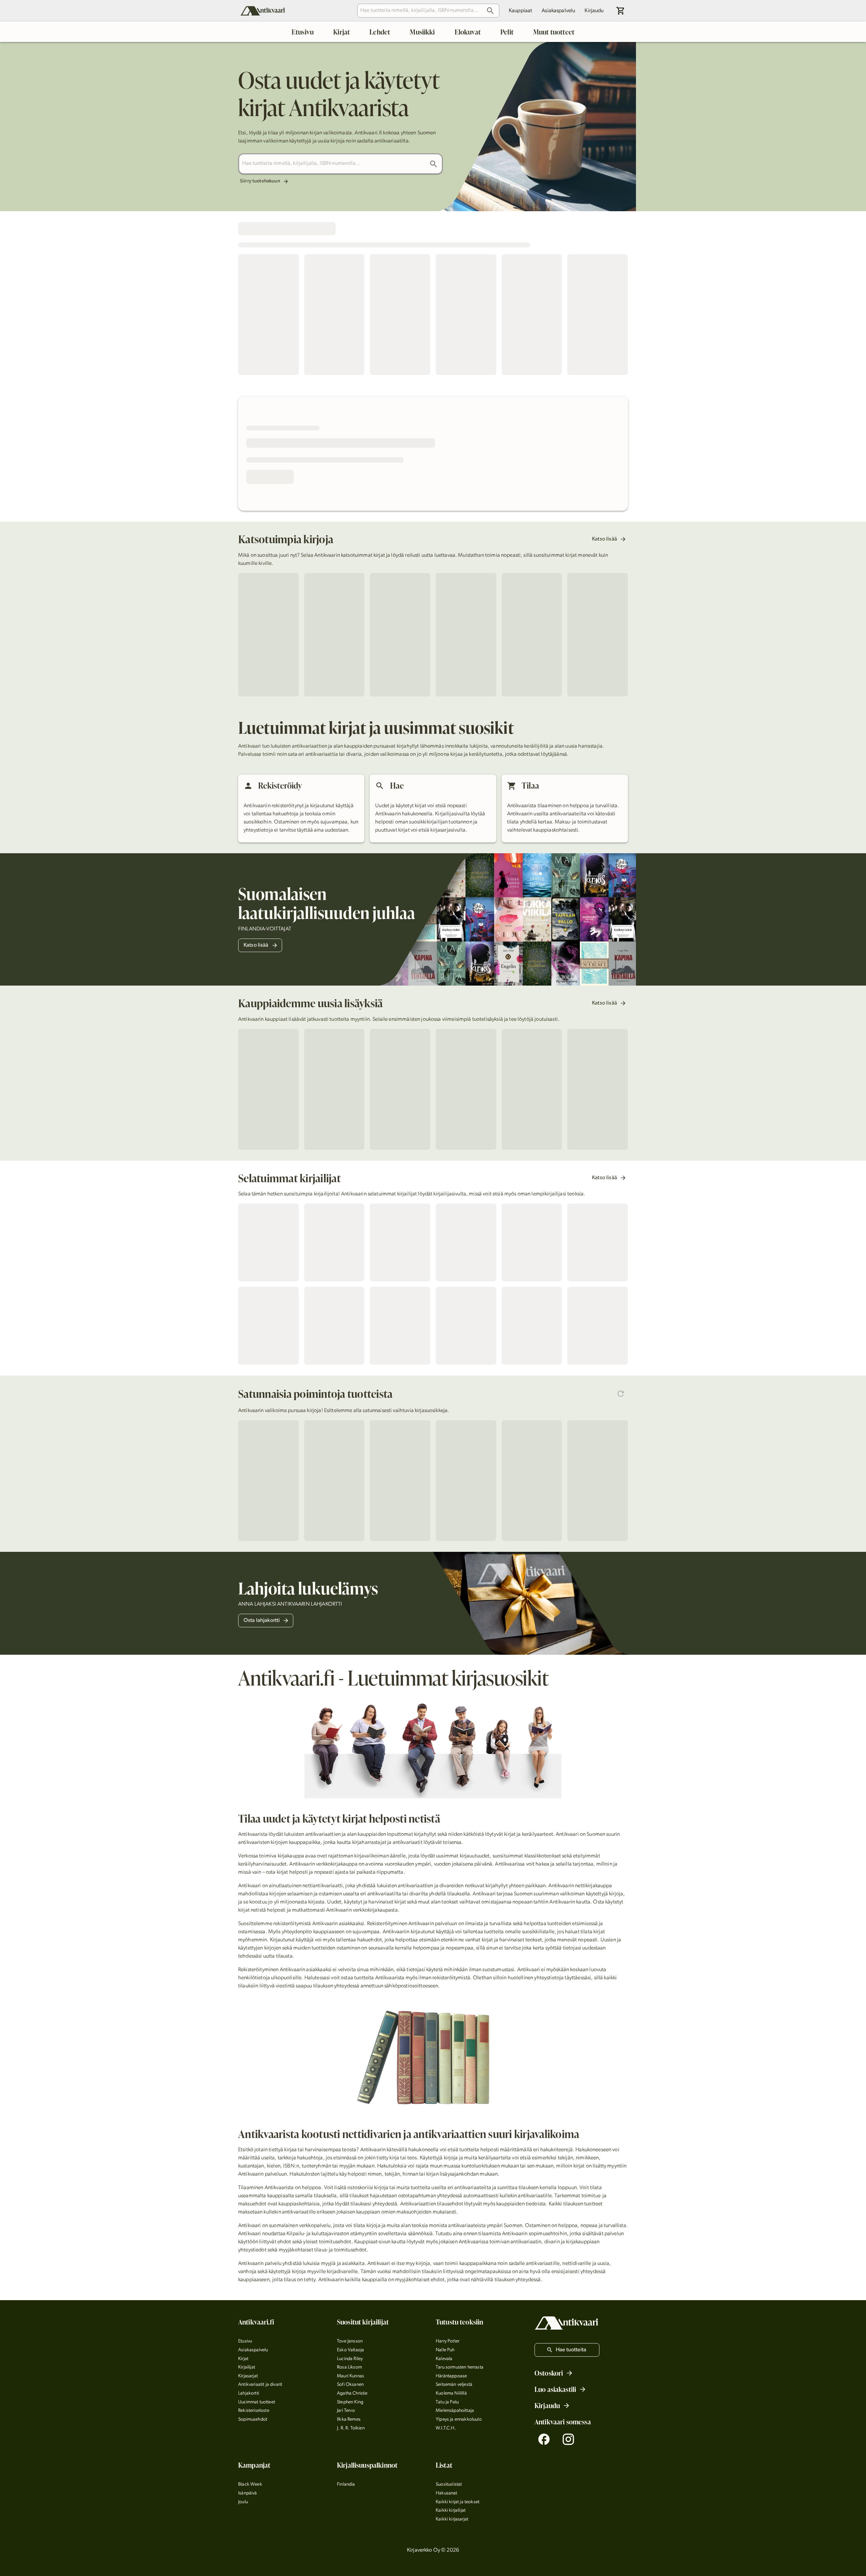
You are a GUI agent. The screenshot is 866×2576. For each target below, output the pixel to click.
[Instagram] (568, 2439)
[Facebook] (544, 2439)
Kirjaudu (594, 11)
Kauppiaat (520, 11)
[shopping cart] (621, 11)
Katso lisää (605, 539)
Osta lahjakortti (262, 1621)
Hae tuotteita (571, 2350)
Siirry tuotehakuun (260, 181)
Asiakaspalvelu (558, 11)
